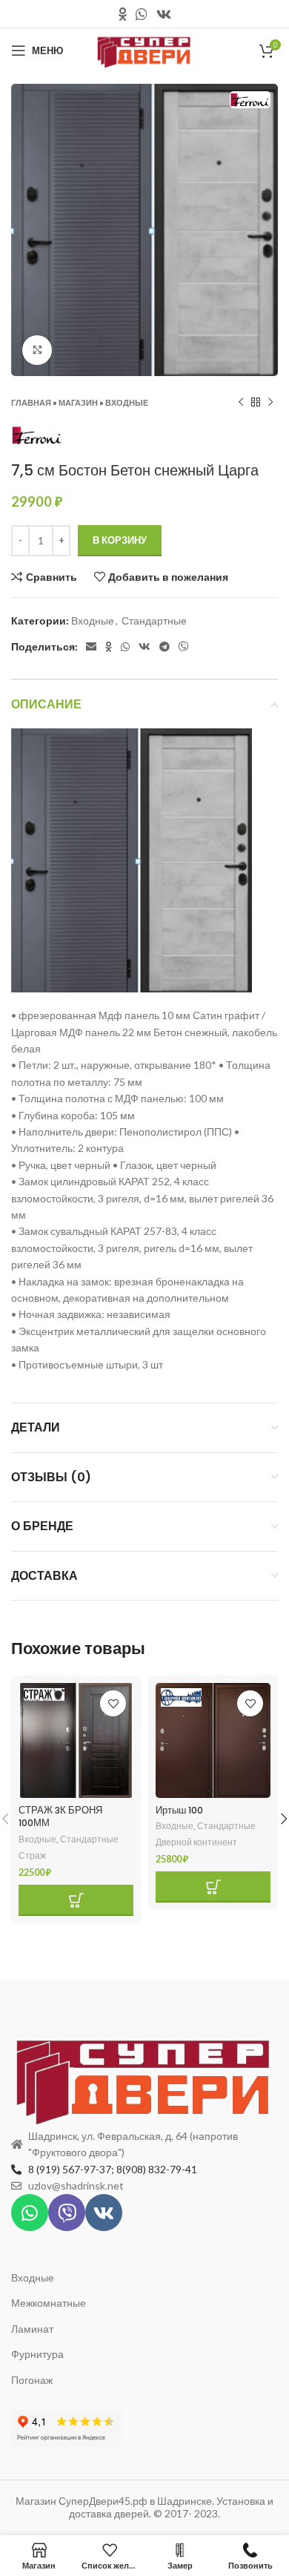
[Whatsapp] (30, 2213)
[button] (76, 1900)
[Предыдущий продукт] (241, 402)
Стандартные (154, 620)
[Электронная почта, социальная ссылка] (91, 647)
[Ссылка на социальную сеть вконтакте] (164, 14)
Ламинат (32, 2329)
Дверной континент (196, 1842)
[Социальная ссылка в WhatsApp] (142, 14)
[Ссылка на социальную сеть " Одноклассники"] (123, 14)
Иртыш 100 (179, 1810)
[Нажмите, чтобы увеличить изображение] (37, 350)
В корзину (120, 540)
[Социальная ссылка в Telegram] (165, 647)
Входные (127, 402)
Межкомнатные (49, 2303)
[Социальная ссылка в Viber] (184, 647)
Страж (32, 1855)
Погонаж (32, 2380)
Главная (31, 402)
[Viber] (67, 2213)
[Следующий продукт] (270, 402)
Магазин (78, 402)
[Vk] (104, 2213)
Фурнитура (37, 2354)
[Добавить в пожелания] (113, 1703)
